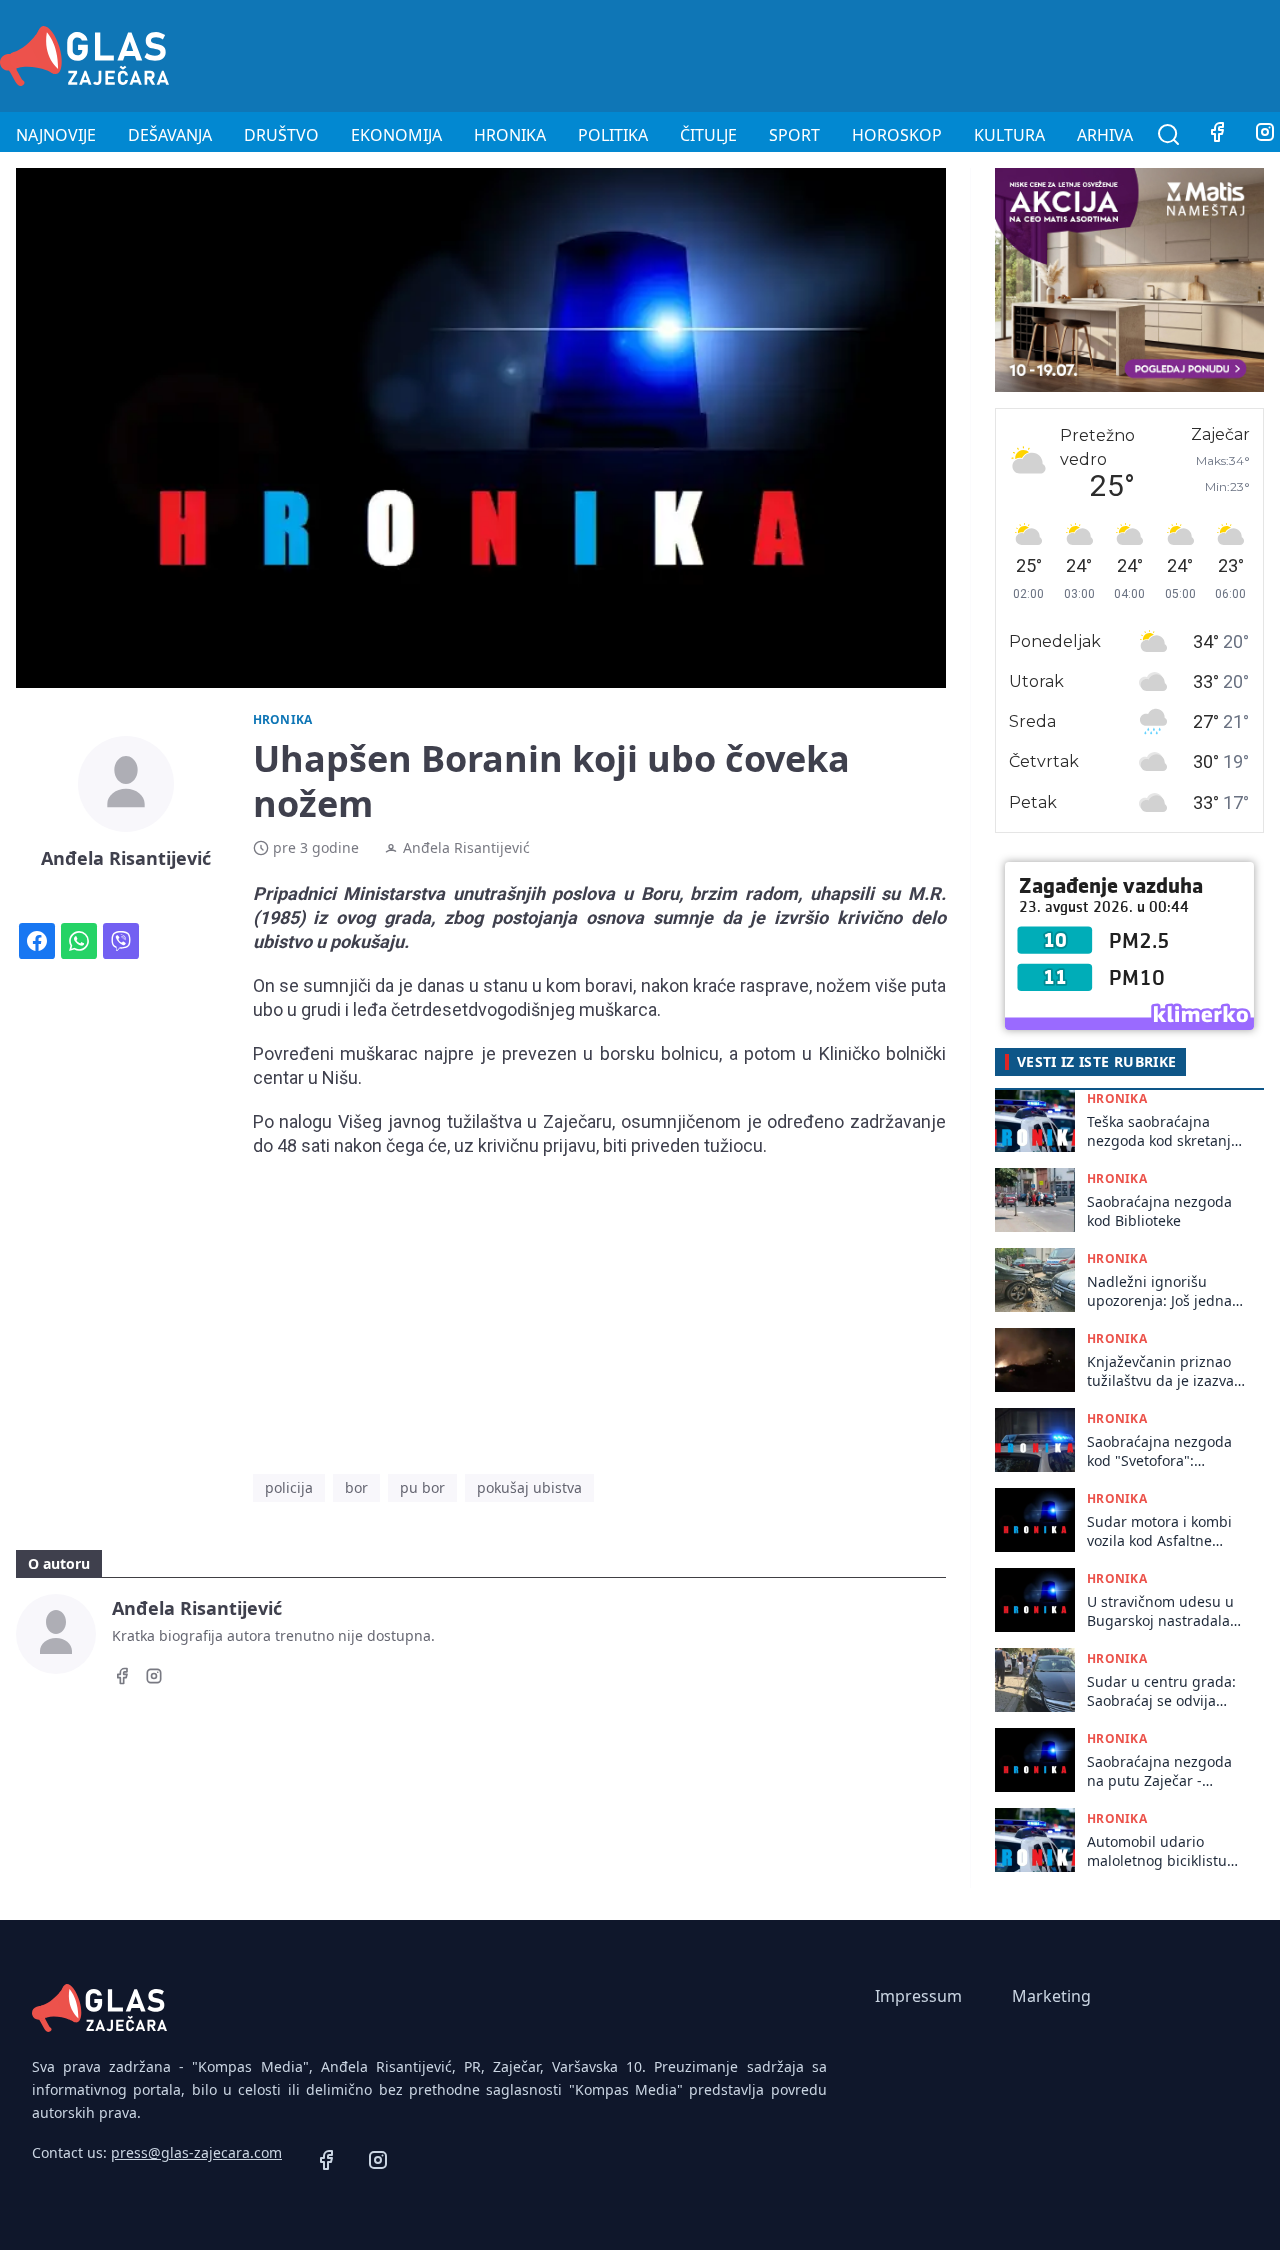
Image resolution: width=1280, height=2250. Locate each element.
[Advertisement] (916, 53)
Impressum (918, 1996)
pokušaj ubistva (529, 1487)
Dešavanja (170, 135)
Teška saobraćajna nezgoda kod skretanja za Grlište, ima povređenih (1163, 1131)
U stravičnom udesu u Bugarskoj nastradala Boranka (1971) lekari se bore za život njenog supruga (1166, 1611)
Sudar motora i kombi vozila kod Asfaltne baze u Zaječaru (1159, 1531)
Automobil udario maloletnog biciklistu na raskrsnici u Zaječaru (1157, 1851)
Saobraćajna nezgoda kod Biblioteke (1159, 1211)
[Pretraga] (1169, 135)
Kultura (1009, 135)
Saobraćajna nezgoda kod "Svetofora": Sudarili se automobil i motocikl (1162, 1451)
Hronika (510, 135)
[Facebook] (1217, 135)
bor (356, 1487)
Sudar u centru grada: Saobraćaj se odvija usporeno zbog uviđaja (1164, 1691)
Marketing (1051, 1996)
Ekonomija (396, 135)
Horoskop (897, 135)
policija (289, 1487)
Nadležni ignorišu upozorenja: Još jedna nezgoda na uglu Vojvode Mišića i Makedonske (1159, 1291)
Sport (794, 135)
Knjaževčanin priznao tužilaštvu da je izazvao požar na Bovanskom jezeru (1164, 1371)
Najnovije (56, 135)
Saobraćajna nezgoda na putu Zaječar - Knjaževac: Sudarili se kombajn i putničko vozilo (1160, 1771)
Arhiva (1105, 135)
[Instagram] (154, 1679)
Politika (613, 135)
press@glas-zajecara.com (196, 2152)
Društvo (281, 135)
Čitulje (708, 135)
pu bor (422, 1487)
